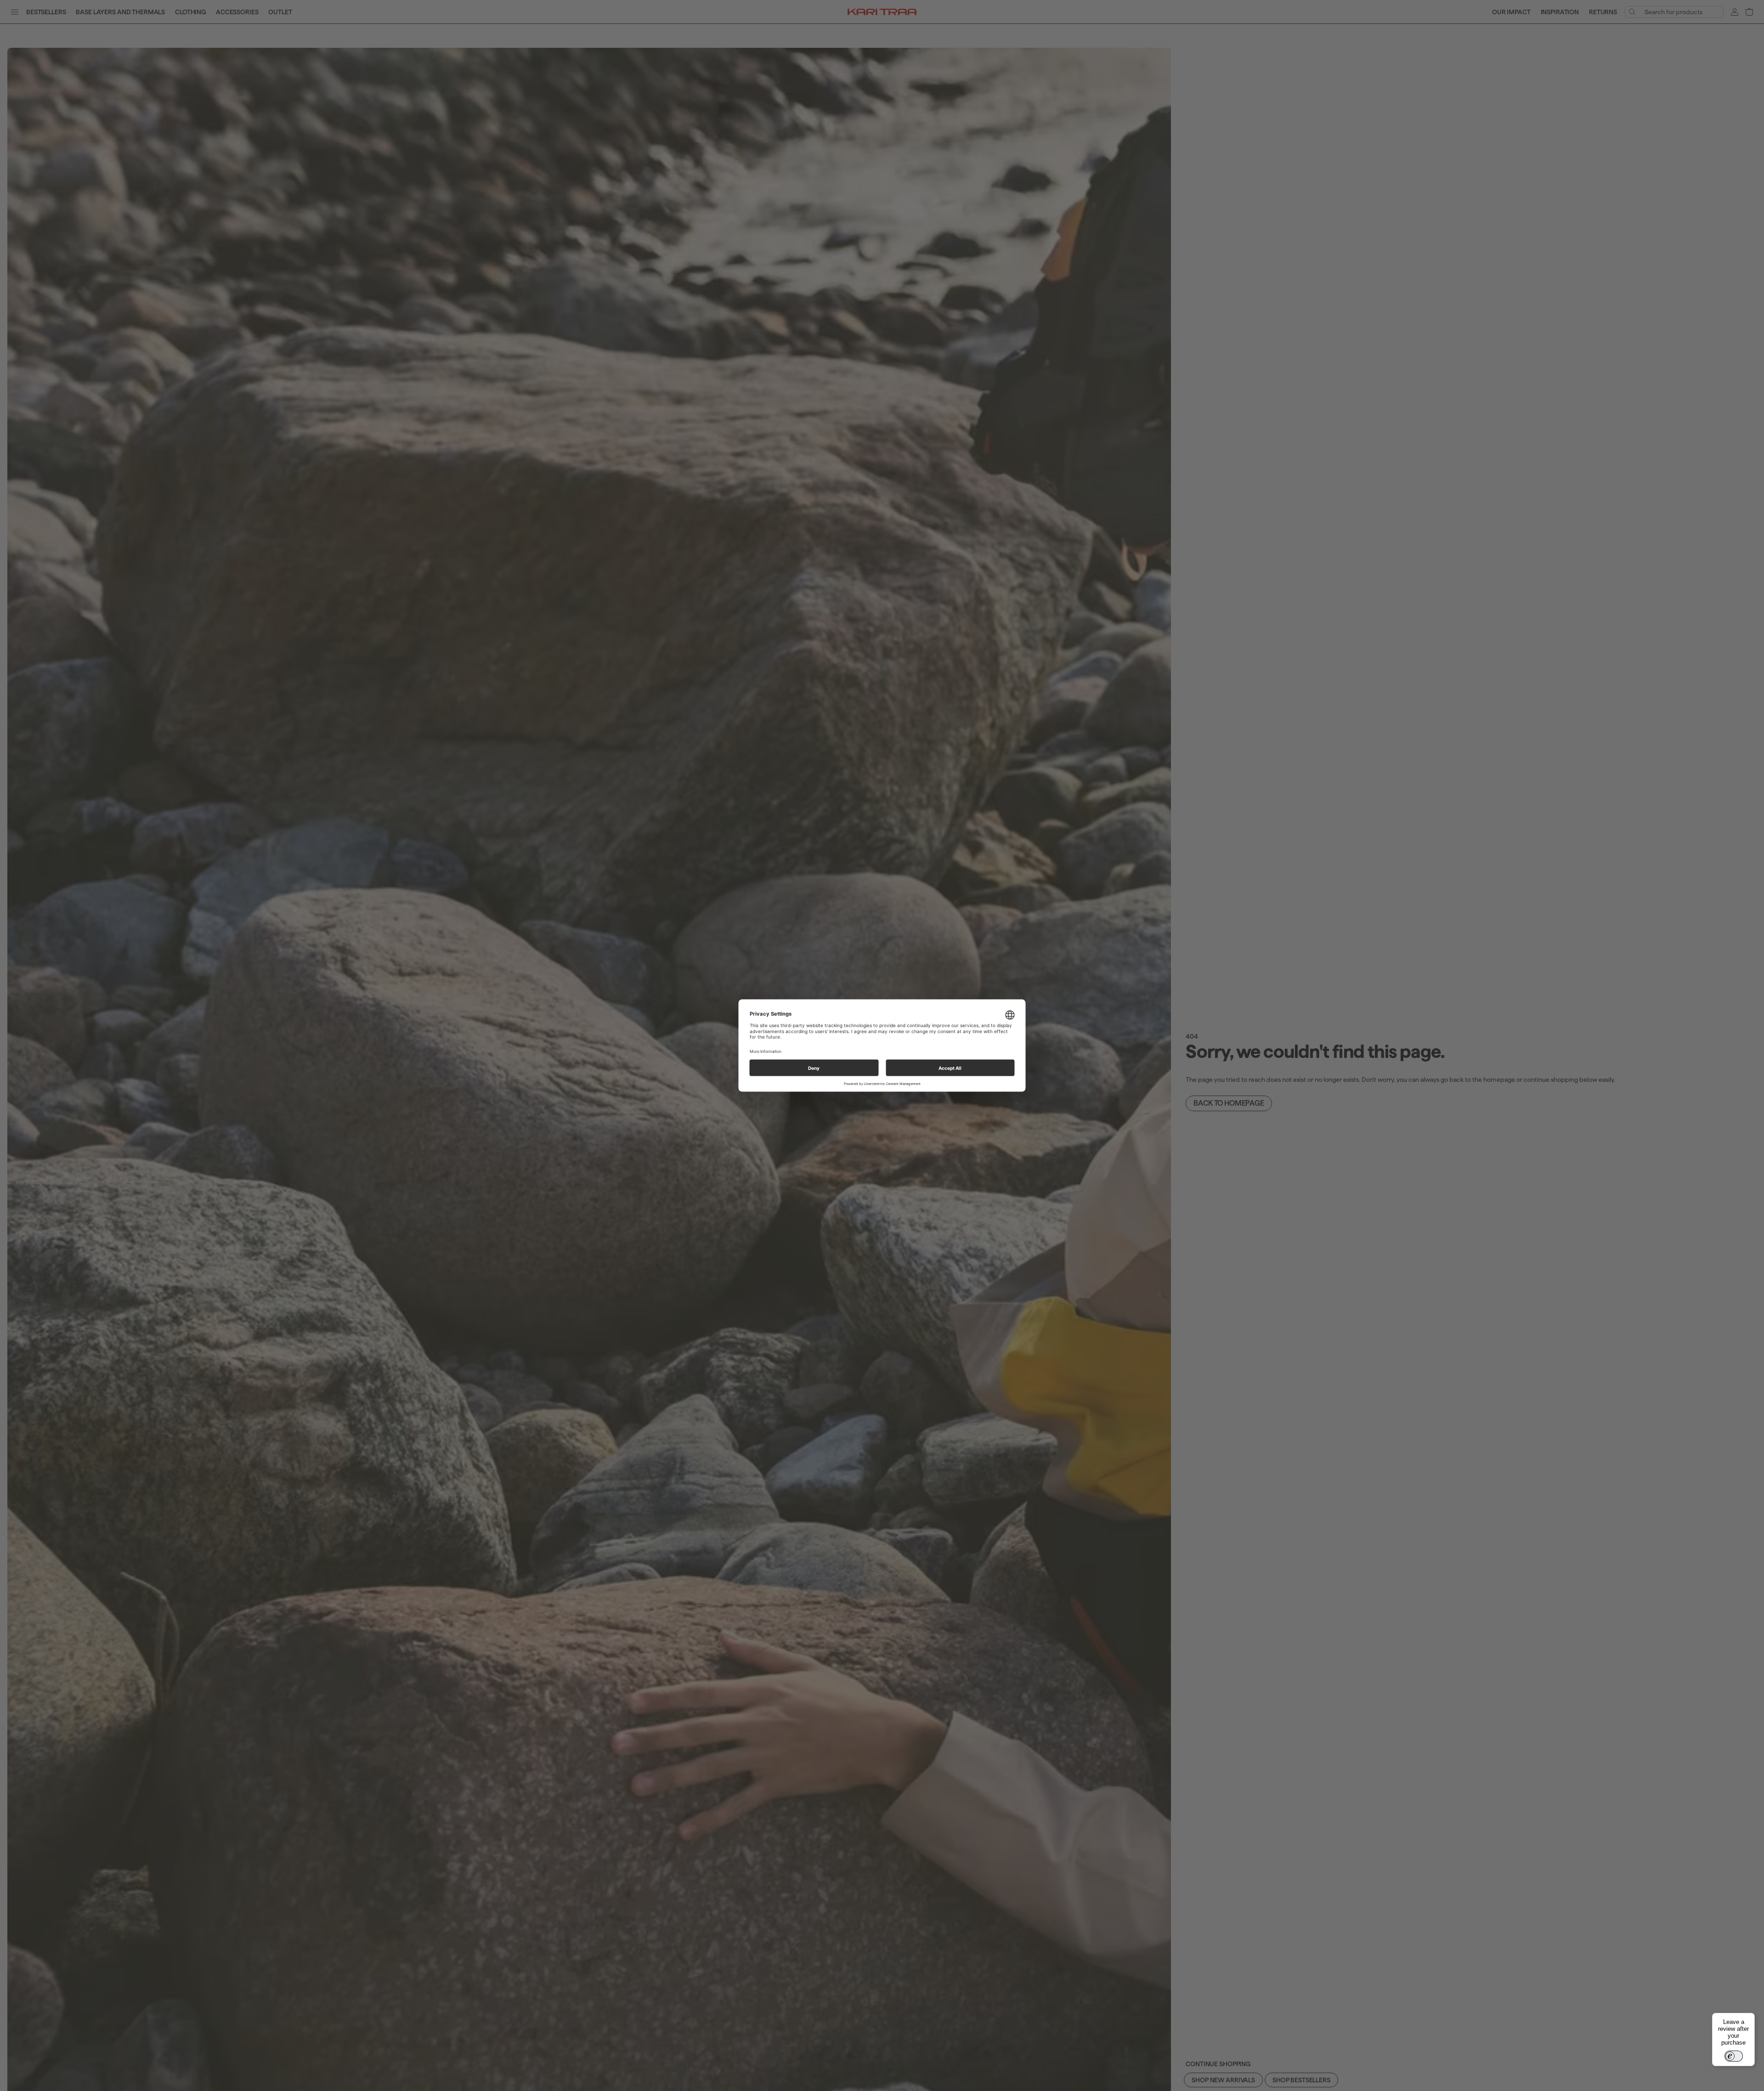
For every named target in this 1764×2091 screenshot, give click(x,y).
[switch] (1734, 2056)
